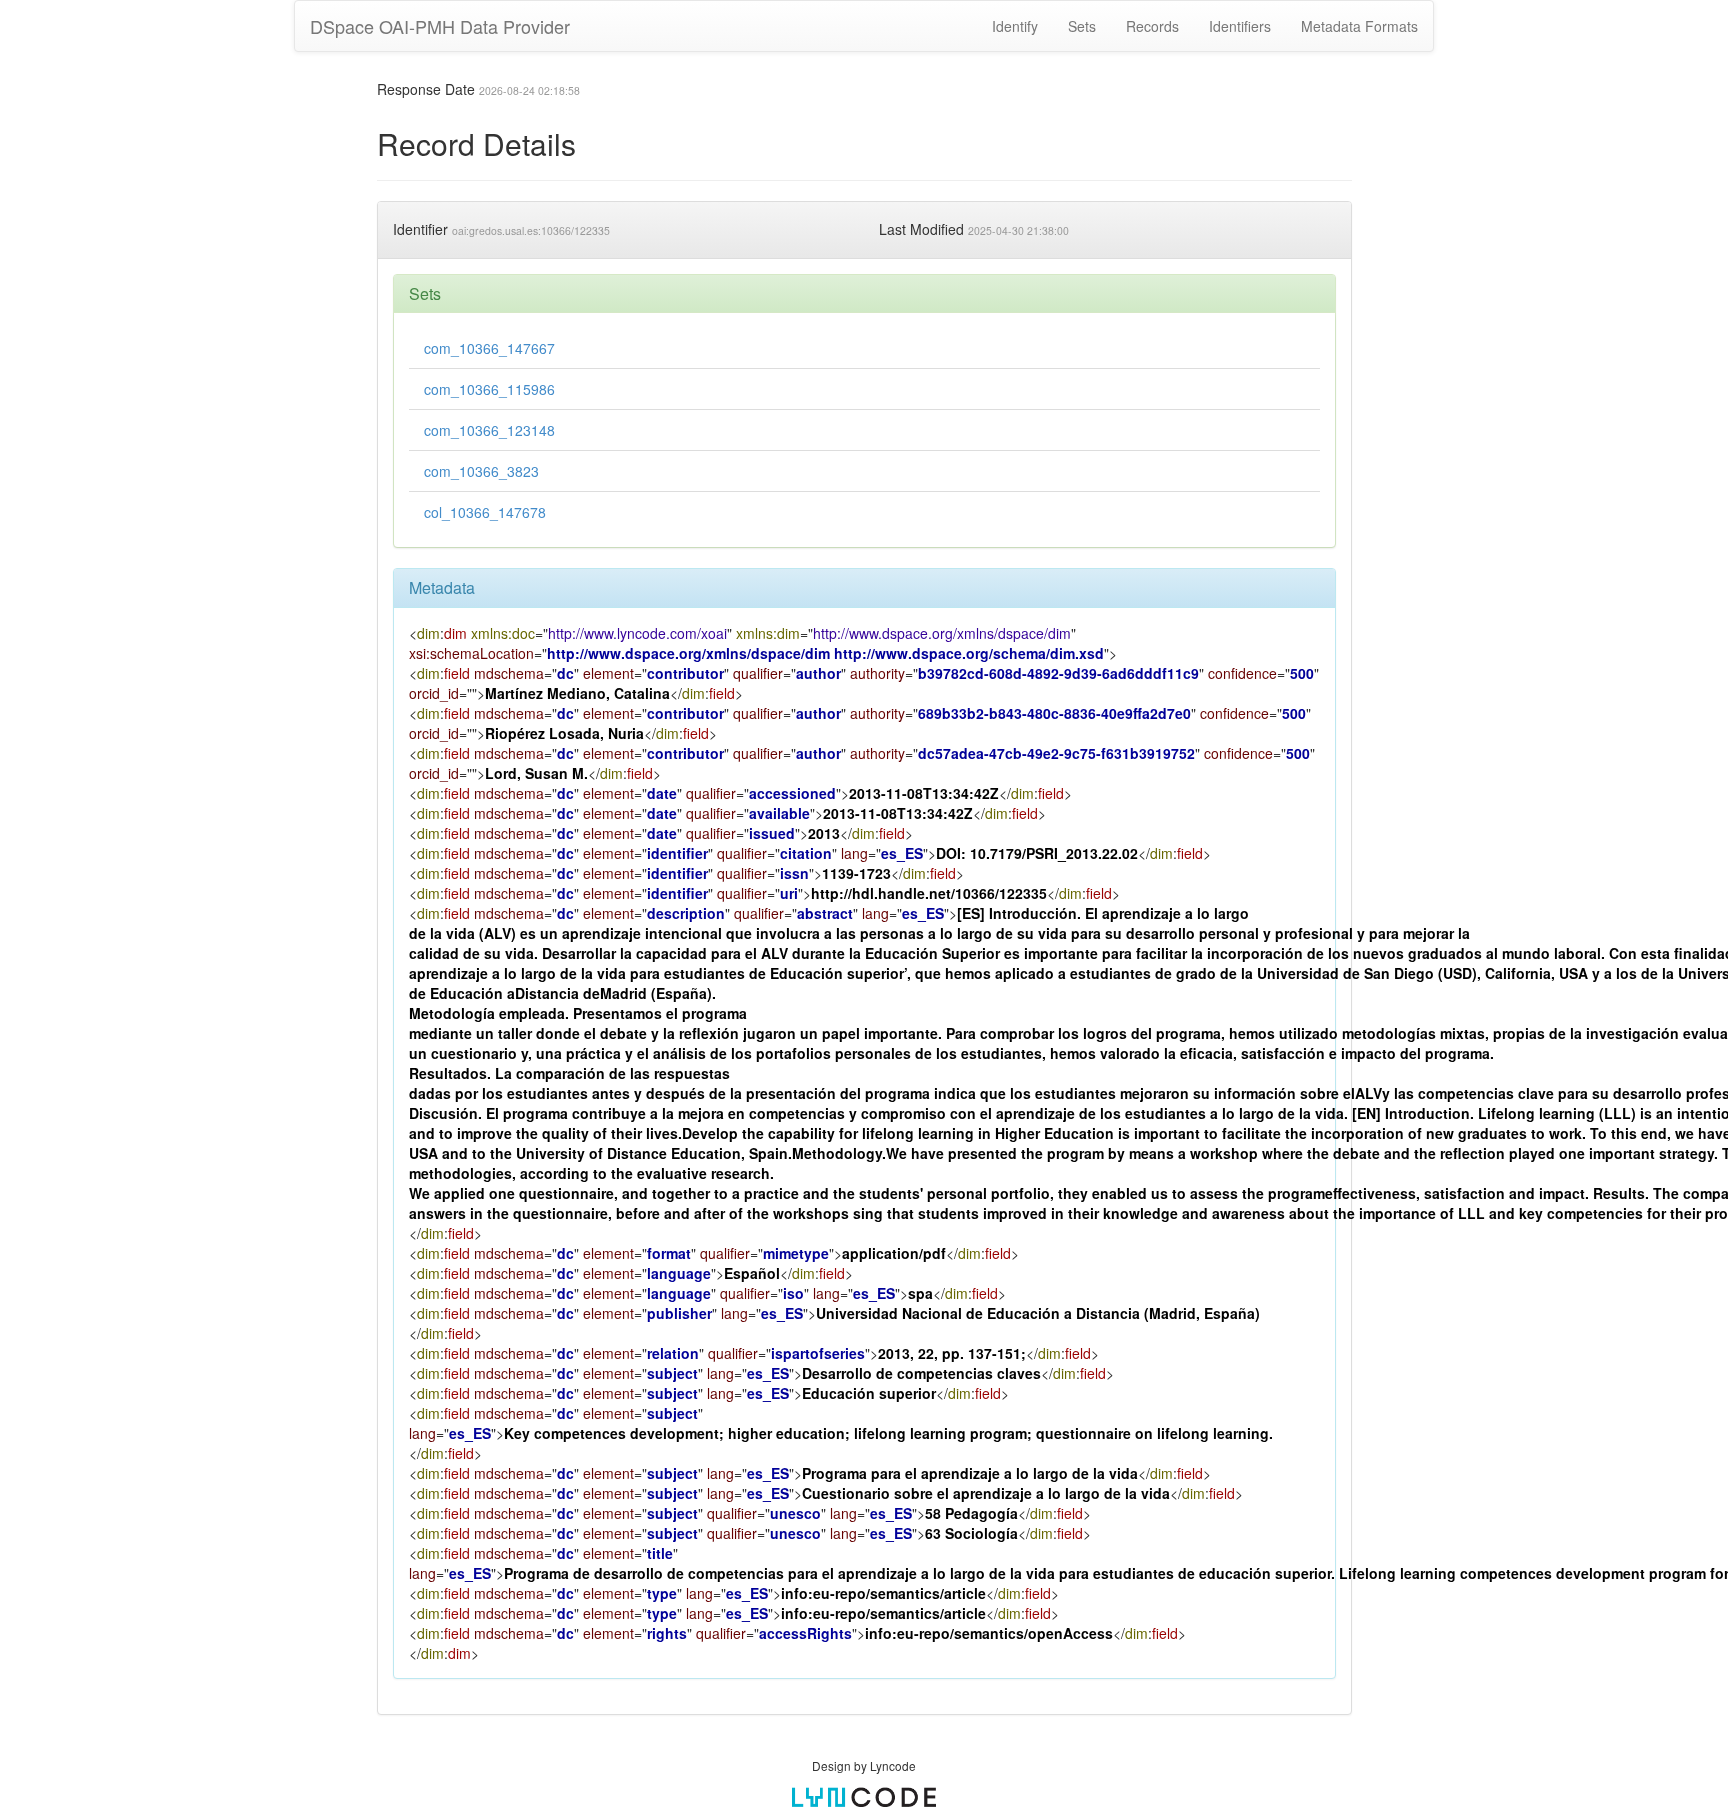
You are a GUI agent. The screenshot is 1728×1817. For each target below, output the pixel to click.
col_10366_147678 (485, 512)
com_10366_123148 (489, 430)
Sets (1082, 26)
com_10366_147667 (489, 348)
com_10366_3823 (481, 471)
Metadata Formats (1359, 26)
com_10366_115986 (489, 389)
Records (1152, 26)
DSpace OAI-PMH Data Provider (440, 26)
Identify (1015, 26)
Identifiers (1240, 26)
